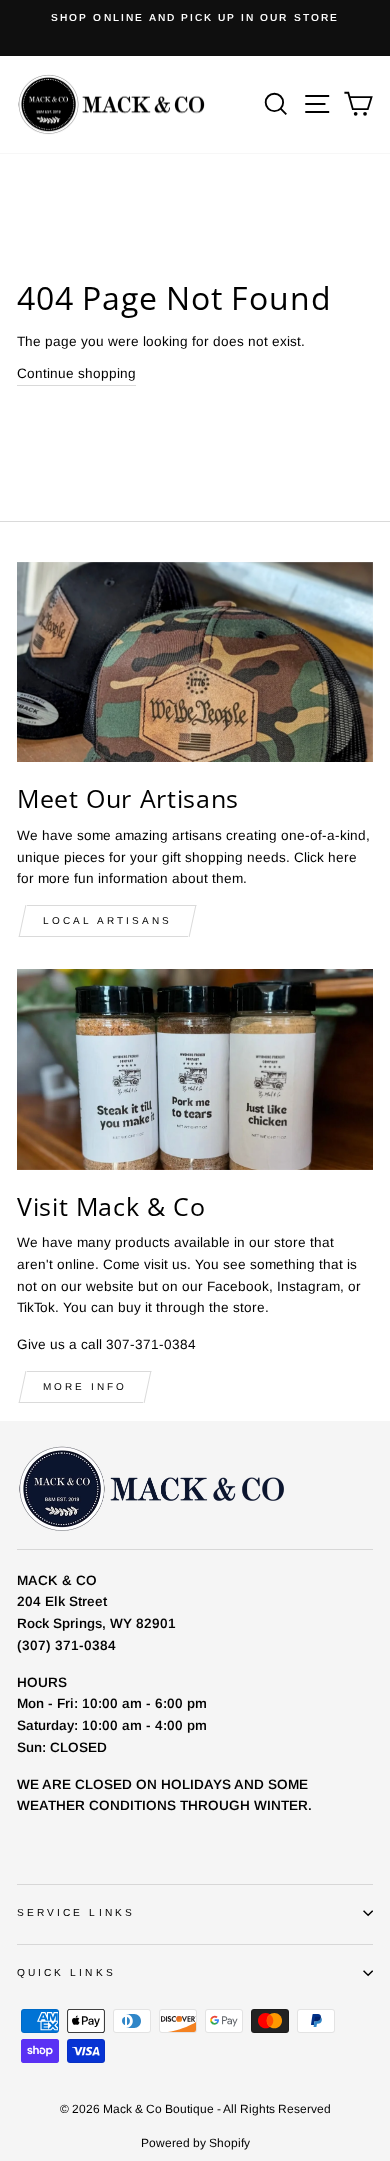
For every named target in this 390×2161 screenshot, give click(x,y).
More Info (85, 1386)
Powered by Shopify (195, 2143)
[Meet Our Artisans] (195, 662)
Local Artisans (107, 920)
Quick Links (66, 1972)
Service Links (76, 1912)
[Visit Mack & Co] (195, 1069)
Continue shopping (76, 373)
